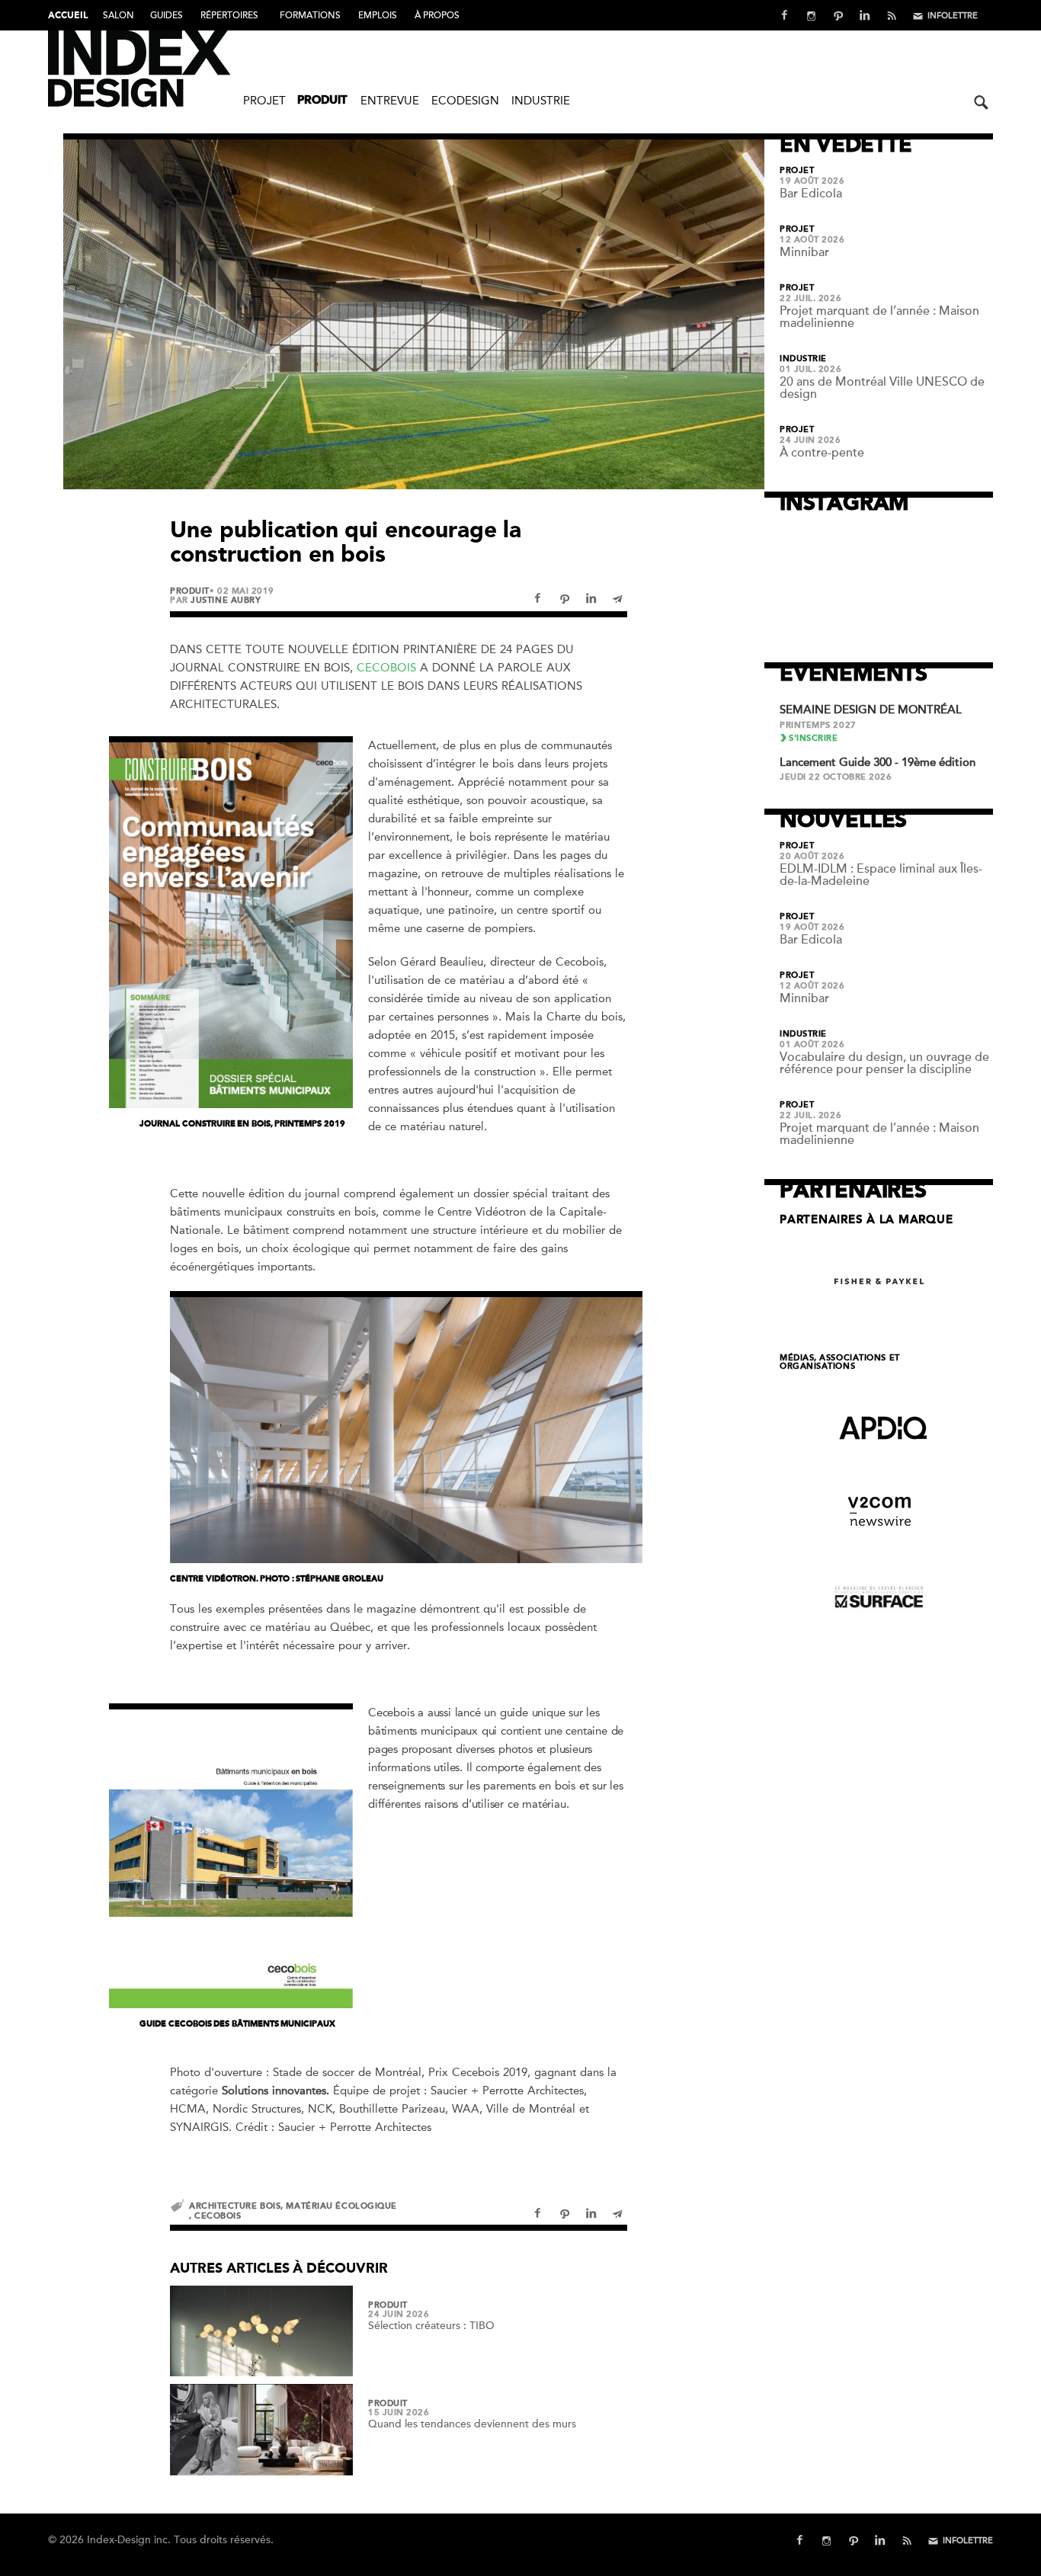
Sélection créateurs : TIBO (431, 2326)
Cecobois (386, 668)
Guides (167, 15)
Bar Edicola (811, 194)
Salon (119, 15)
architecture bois (235, 2206)
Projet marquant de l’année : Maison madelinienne (879, 317)
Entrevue (390, 101)
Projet (264, 101)
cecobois (218, 2216)
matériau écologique (341, 2206)
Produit (322, 101)
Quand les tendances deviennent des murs (472, 2424)
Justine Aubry (226, 600)
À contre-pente (822, 453)
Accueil (68, 16)
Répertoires (229, 15)
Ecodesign (465, 101)
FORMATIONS (310, 15)
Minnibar (804, 252)
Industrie (541, 101)
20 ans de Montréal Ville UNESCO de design (882, 388)
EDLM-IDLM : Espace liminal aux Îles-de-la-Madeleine (881, 875)
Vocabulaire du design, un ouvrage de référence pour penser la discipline (884, 1063)
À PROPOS (437, 15)
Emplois (378, 15)
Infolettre (953, 16)
